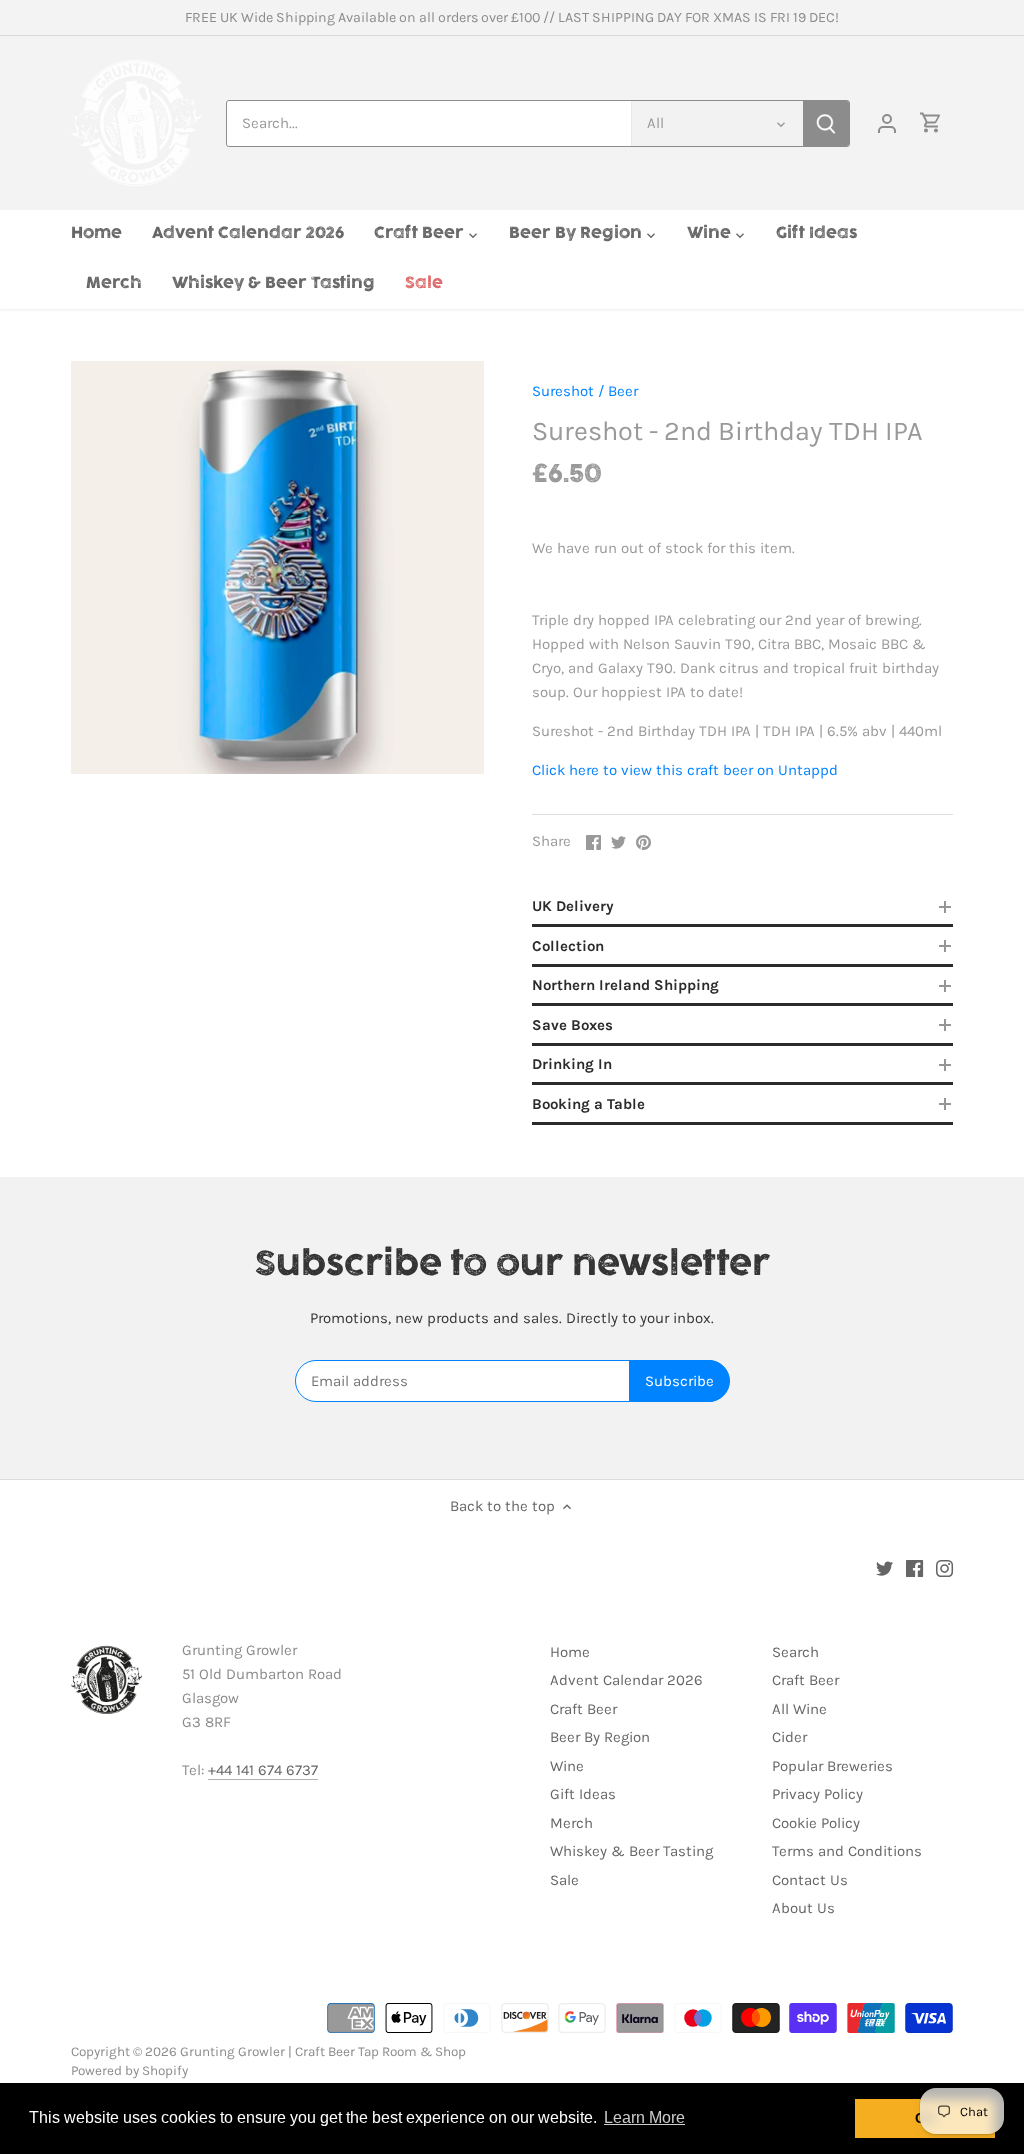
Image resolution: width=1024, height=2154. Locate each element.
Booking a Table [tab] (588, 1104)
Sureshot (563, 391)
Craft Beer (583, 1709)
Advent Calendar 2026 (626, 1680)
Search (795, 1652)
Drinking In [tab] (572, 1064)
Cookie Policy (816, 1823)
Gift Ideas (583, 1794)
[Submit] (826, 123)
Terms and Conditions (847, 1851)
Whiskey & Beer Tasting (631, 1851)
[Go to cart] (931, 123)
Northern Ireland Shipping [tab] (625, 985)
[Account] (887, 123)
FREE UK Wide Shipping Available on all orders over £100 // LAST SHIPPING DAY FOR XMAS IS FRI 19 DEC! (512, 17)
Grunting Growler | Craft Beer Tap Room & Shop (323, 2051)
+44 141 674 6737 (263, 1770)
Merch (571, 1823)
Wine (567, 1766)
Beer (623, 391)
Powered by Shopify (129, 2070)
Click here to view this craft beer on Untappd (685, 770)
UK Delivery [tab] (573, 906)
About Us (803, 1908)
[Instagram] (944, 1567)
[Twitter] (884, 1567)
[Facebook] (914, 1567)
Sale (564, 1880)
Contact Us (810, 1880)
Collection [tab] (568, 946)
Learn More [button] (644, 2117)
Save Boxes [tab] (572, 1025)
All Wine (799, 1709)
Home (570, 1652)
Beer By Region (600, 1737)
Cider (789, 1737)
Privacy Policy (817, 1794)
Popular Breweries (832, 1766)
